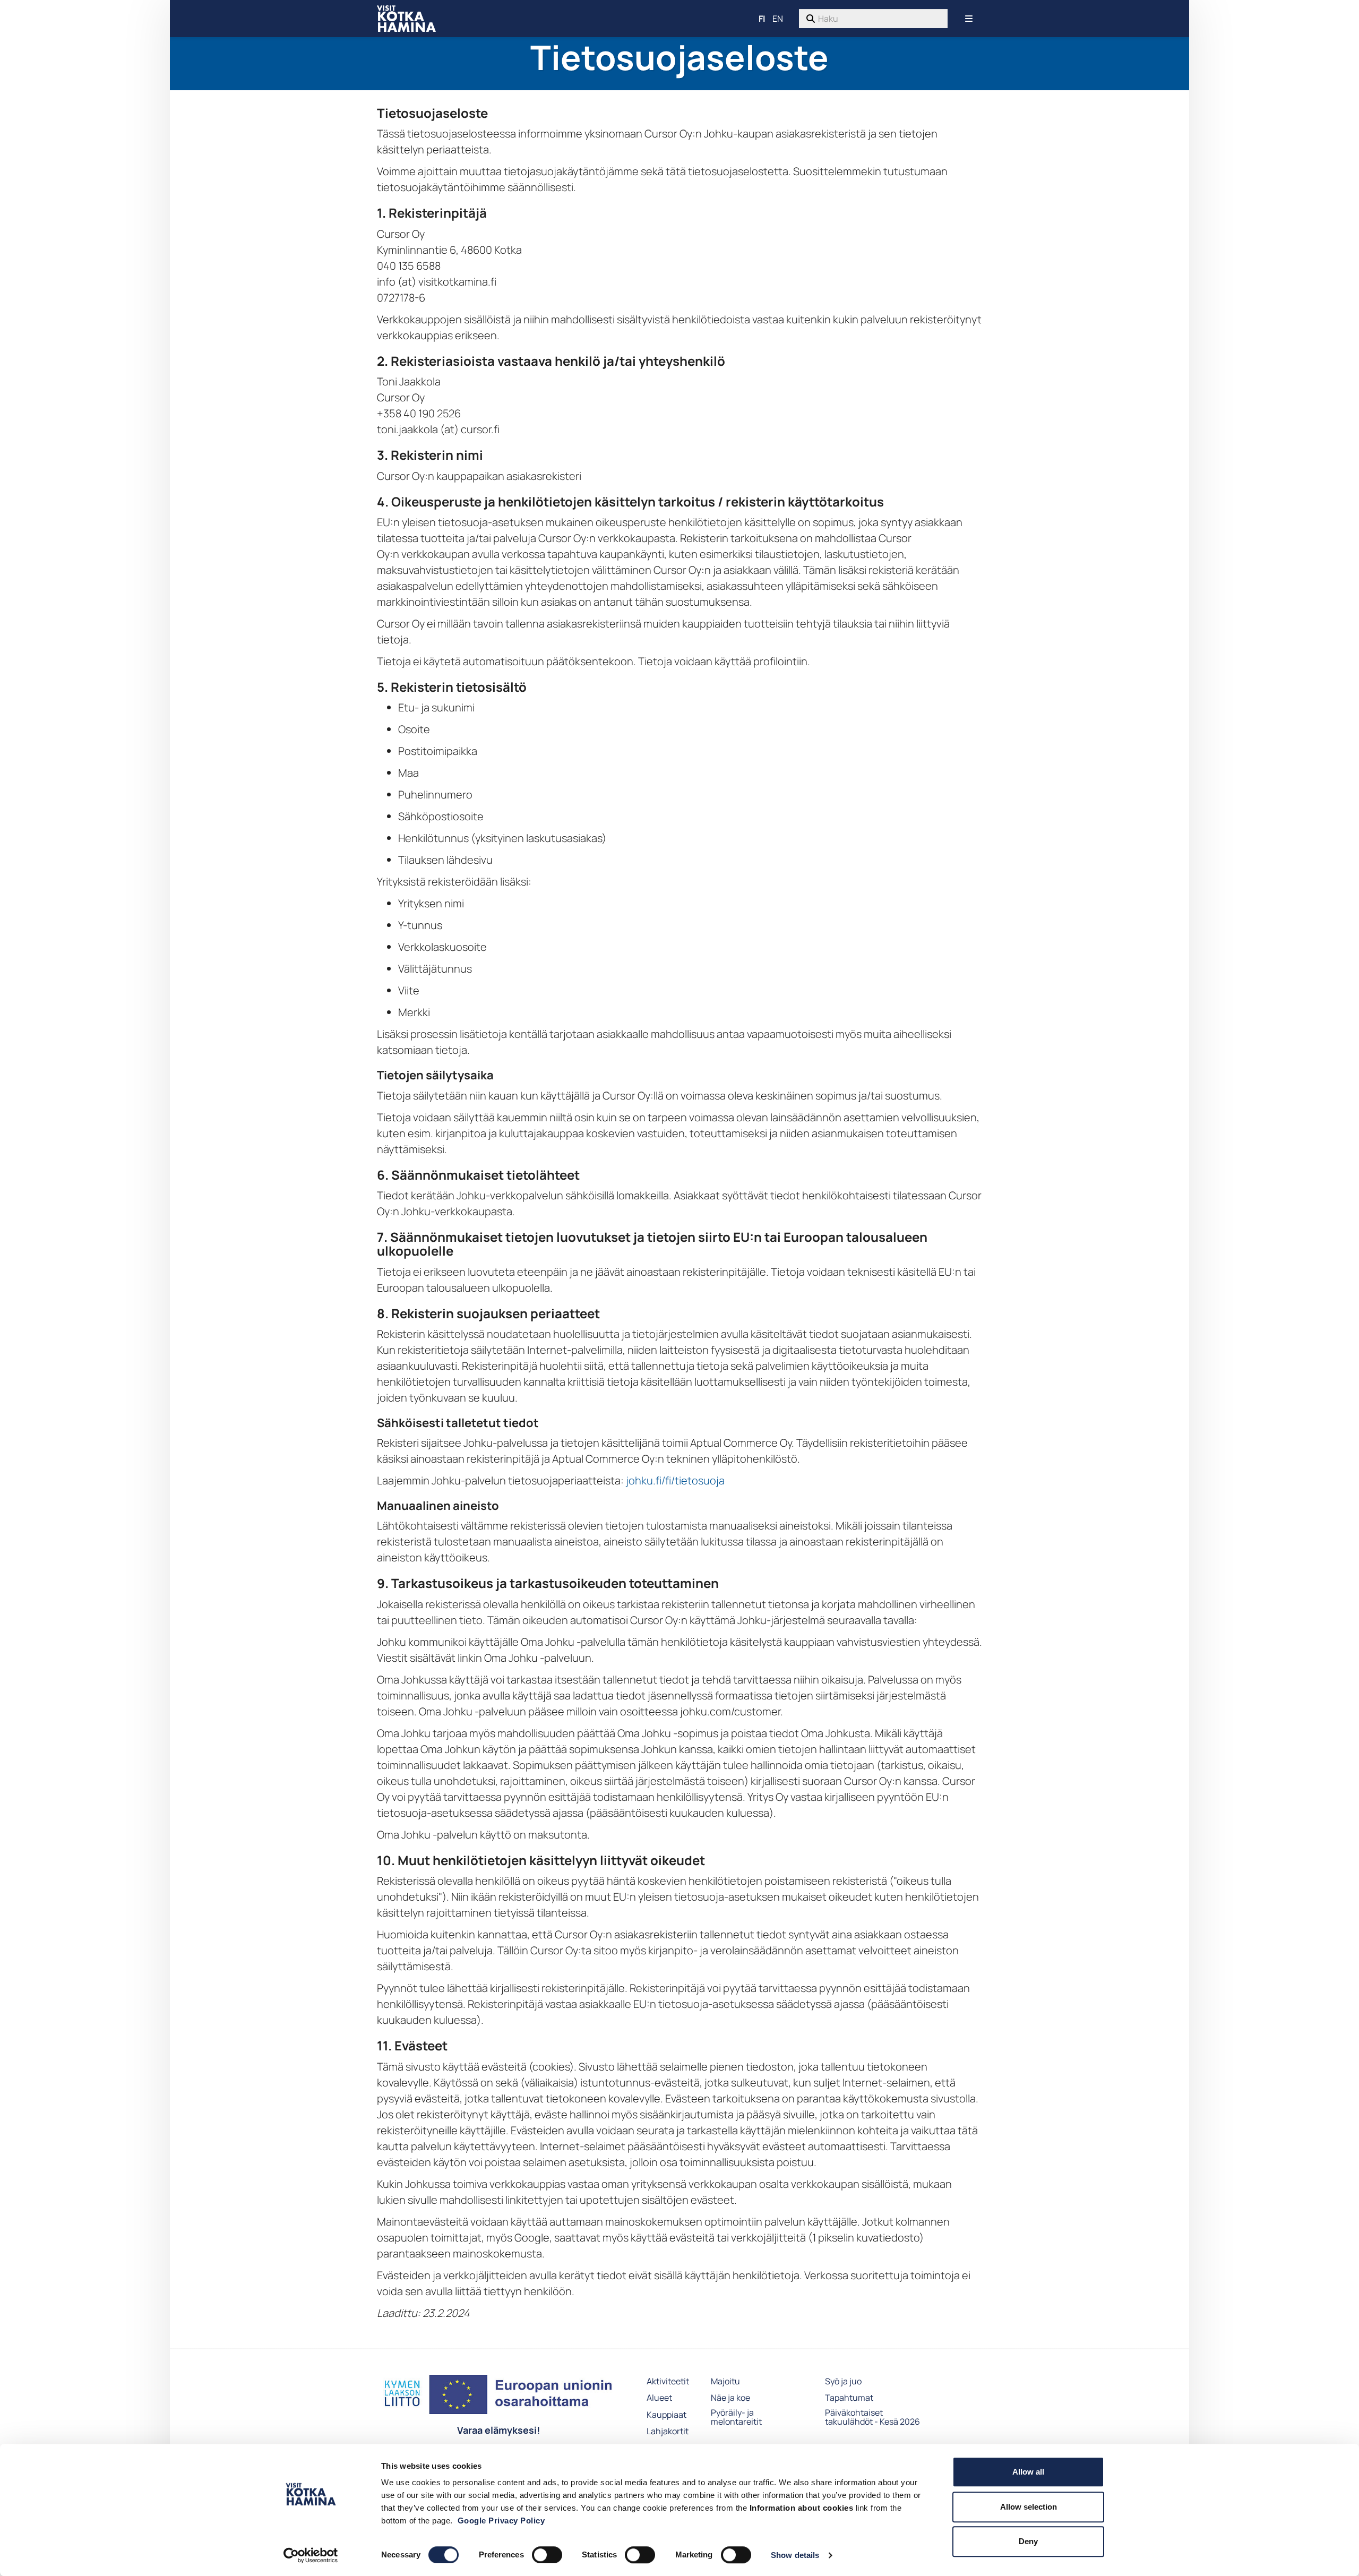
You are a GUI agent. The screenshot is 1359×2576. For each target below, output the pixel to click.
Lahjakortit (668, 2432)
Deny (1028, 2541)
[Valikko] (969, 19)
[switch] (547, 2555)
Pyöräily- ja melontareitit (736, 2418)
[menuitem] (873, 19)
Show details (795, 2555)
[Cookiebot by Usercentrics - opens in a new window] (311, 2555)
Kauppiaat (666, 2415)
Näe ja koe (730, 2398)
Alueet (659, 2398)
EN (778, 19)
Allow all (1028, 2472)
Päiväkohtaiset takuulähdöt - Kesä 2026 (872, 2418)
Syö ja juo (843, 2382)
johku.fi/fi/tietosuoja (675, 1480)
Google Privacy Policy (501, 2521)
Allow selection (1029, 2507)
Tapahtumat (849, 2398)
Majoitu (725, 2382)
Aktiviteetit (668, 2382)
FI (762, 19)
